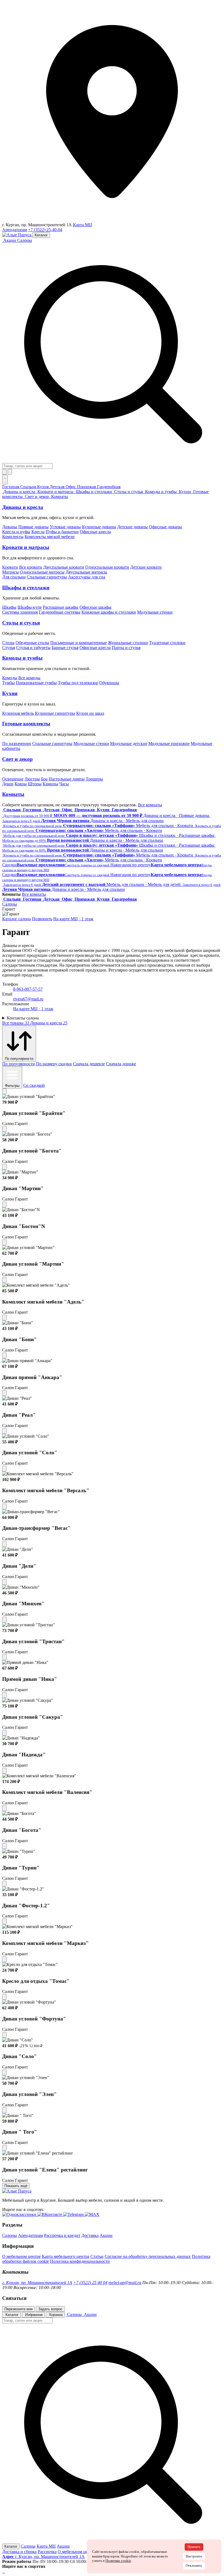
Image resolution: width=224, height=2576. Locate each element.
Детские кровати (146, 567)
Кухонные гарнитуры (55, 713)
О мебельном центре (21, 2256)
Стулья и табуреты (33, 648)
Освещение (13, 779)
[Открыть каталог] (5, 479)
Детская (58, 487)
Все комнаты (150, 805)
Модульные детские (129, 743)
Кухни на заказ (90, 713)
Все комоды (29, 678)
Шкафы (9, 607)
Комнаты (13, 794)
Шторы (35, 784)
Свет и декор (17, 759)
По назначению (17, 743)
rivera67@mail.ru (28, 999)
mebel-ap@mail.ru (125, 2283)
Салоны (25, 240)
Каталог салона (17, 919)
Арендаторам (15, 230)
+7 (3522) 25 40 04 (90, 2283)
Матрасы (11, 572)
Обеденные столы (32, 643)
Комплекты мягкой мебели (50, 537)
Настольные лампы (67, 779)
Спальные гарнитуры (47, 577)
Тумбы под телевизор (78, 683)
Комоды (10, 678)
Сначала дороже (121, 1064)
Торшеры (94, 779)
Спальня (29, 487)
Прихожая (87, 487)
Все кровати (31, 567)
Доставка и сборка (19, 2552)
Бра (44, 779)
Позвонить (42, 919)
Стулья (9, 648)
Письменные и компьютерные (79, 643)
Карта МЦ (82, 225)
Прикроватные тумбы (36, 683)
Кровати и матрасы (26, 547)
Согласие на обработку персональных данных (148, 2256)
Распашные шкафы (61, 607)
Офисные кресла (95, 532)
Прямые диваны (33, 527)
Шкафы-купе (30, 607)
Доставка (90, 2235)
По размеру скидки (54, 1064)
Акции (106, 2235)
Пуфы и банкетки (62, 532)
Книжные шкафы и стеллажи (109, 612)
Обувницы (109, 683)
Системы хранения (20, 612)
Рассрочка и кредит (62, 2235)
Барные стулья (65, 648)
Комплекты (13, 537)
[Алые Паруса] (17, 235)
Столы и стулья (21, 623)
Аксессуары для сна (87, 577)
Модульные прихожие (169, 743)
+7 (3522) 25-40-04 (45, 230)
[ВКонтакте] (4, 2571)
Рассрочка (47, 2552)
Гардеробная (109, 487)
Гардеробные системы (60, 612)
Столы (8, 643)
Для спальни (14, 577)
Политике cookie (118, 2561)
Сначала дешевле (89, 1064)
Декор (8, 784)
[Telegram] (5, 2571)
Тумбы (8, 683)
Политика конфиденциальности (80, 2261)
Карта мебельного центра (66, 2256)
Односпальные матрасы (42, 572)
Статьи (97, 2256)
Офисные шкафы (95, 607)
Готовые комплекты (26, 724)
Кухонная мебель (18, 713)
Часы (64, 784)
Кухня (43, 487)
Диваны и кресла (23, 507)
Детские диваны (132, 527)
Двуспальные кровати (64, 567)
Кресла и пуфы (16, 532)
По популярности (19, 1064)
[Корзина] (10, 472)
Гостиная (11, 487)
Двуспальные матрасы (86, 572)
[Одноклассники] (3, 2571)
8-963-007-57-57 (28, 989)
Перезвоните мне (19, 2309)
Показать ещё (16, 2186)
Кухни (10, 693)
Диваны (10, 527)
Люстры (32, 779)
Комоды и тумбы (22, 658)
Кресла (38, 532)
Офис (71, 487)
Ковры (21, 784)
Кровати (10, 567)
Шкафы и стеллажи (26, 588)
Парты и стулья (126, 648)
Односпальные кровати (107, 567)
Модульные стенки (155, 612)
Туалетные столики (167, 643)
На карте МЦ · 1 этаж (73, 919)
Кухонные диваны (99, 527)
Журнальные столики (128, 643)
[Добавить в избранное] (4, 1091)
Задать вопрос (50, 2309)
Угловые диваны (65, 527)
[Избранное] (4, 472)
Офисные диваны (165, 527)
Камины (50, 784)
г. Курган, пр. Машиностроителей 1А (37, 2283)
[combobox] (27, 466)
